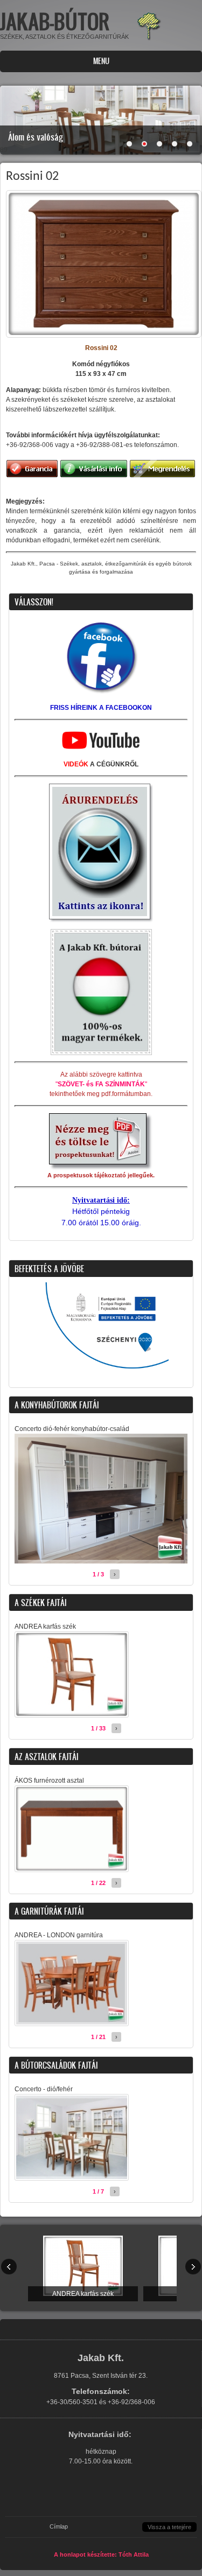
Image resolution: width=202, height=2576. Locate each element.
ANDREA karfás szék (45, 1626)
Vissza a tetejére (169, 2527)
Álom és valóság (36, 137)
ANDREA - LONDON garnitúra (59, 1935)
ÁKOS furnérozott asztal (49, 1781)
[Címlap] (149, 39)
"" (101, 1084)
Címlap (59, 2526)
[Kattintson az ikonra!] (101, 920)
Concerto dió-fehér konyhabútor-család (72, 1429)
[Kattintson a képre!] (101, 1169)
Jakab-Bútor (55, 21)
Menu (101, 61)
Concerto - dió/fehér (44, 2089)
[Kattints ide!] (101, 694)
